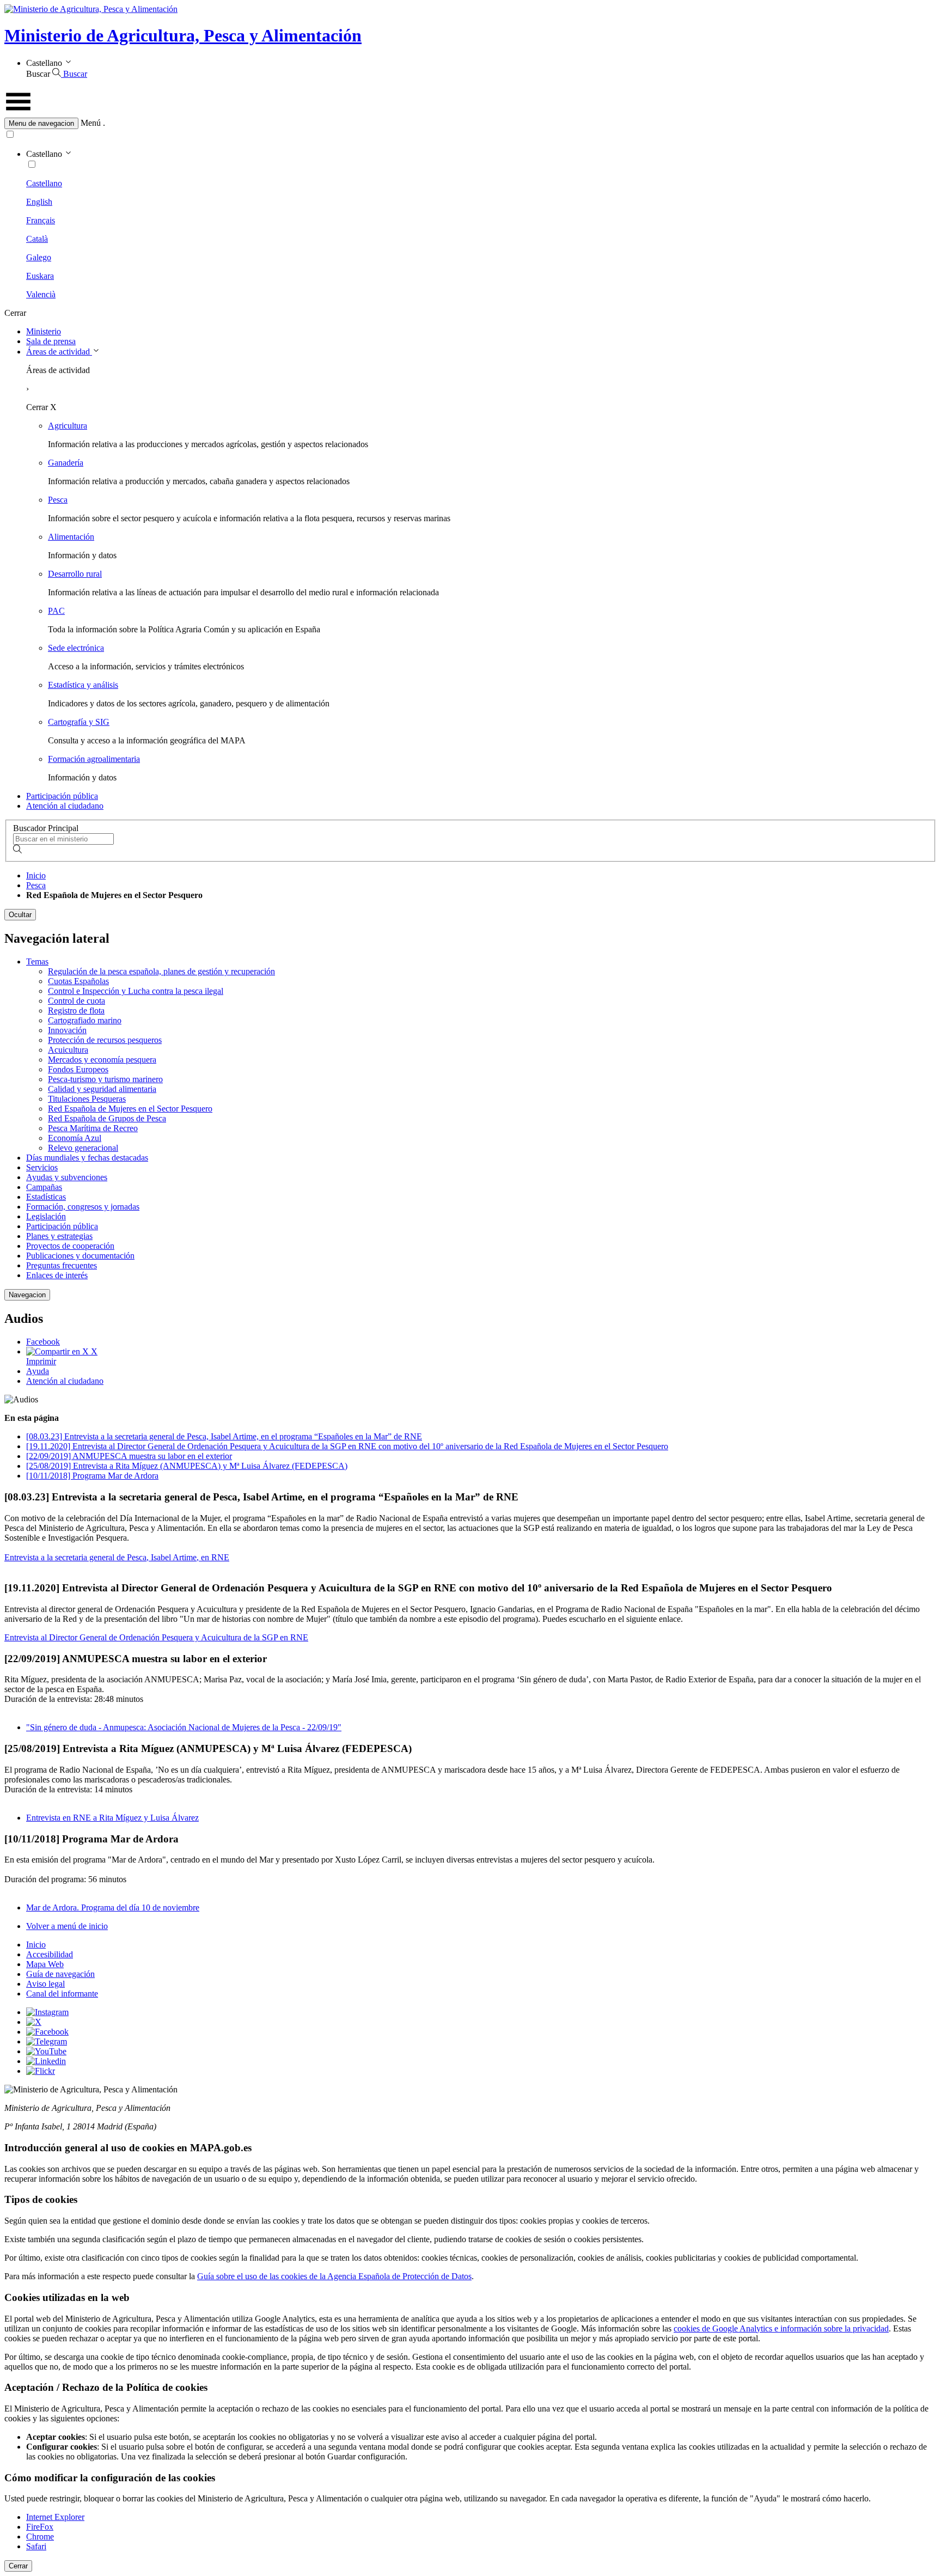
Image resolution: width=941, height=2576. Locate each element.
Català (37, 239)
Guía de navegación (60, 1974)
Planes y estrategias (59, 1236)
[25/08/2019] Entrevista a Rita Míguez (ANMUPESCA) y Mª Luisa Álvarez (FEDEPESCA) (187, 1466)
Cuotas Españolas (78, 981)
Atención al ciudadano (65, 806)
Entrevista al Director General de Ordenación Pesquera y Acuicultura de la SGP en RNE (156, 1637)
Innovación (67, 1030)
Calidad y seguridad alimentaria (102, 1089)
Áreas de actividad (59, 352)
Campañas (44, 1187)
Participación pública (62, 796)
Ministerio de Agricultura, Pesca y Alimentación (183, 35)
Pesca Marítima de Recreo (93, 1128)
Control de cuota (77, 1001)
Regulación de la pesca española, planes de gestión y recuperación (161, 971)
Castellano (44, 183)
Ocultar (20, 915)
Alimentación (71, 537)
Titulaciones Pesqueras (87, 1099)
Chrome (40, 2537)
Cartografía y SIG (79, 722)
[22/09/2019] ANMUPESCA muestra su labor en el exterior (129, 1456)
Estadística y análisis (83, 685)
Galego (39, 257)
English (39, 202)
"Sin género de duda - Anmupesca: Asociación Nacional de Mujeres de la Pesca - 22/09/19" (184, 1727)
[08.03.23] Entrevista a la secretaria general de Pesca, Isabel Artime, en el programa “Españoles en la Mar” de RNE (224, 1436)
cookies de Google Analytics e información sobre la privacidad (781, 2328)
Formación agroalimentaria (94, 759)
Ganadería (66, 463)
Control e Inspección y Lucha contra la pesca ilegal (136, 991)
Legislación (46, 1216)
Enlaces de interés (57, 1275)
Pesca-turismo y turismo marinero (105, 1079)
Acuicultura (68, 1050)
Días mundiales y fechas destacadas (87, 1158)
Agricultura (68, 426)
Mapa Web (45, 1964)
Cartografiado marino (85, 1020)
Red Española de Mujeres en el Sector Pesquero (130, 1109)
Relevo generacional (83, 1148)
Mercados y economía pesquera (102, 1060)
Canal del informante (62, 1994)
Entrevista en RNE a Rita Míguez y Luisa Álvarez (112, 1818)
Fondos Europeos (78, 1069)
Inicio (36, 875)
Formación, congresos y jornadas (83, 1207)
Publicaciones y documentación (80, 1256)
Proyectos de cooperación (70, 1246)
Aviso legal (45, 1984)
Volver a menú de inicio (67, 1926)
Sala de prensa (51, 341)
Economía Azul (75, 1138)
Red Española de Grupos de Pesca (107, 1118)
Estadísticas (46, 1197)
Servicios (42, 1167)
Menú (91, 123)
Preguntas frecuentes (62, 1265)
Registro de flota (76, 1011)
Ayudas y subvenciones (67, 1177)
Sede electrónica (76, 648)
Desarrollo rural (75, 574)
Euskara (40, 276)
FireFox (40, 2527)
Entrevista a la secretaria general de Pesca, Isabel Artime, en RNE (117, 1557)
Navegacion (27, 1295)
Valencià (41, 294)
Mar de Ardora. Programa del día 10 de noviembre (113, 1907)
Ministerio (44, 331)
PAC (56, 611)
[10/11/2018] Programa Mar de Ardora (92, 1476)
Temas (37, 962)
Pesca (58, 500)
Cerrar (18, 2566)
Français (41, 220)
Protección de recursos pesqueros (105, 1040)
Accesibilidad (50, 1954)
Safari (36, 2546)
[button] (471, 123)
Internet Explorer (55, 2517)
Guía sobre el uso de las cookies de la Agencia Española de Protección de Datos (334, 2276)
